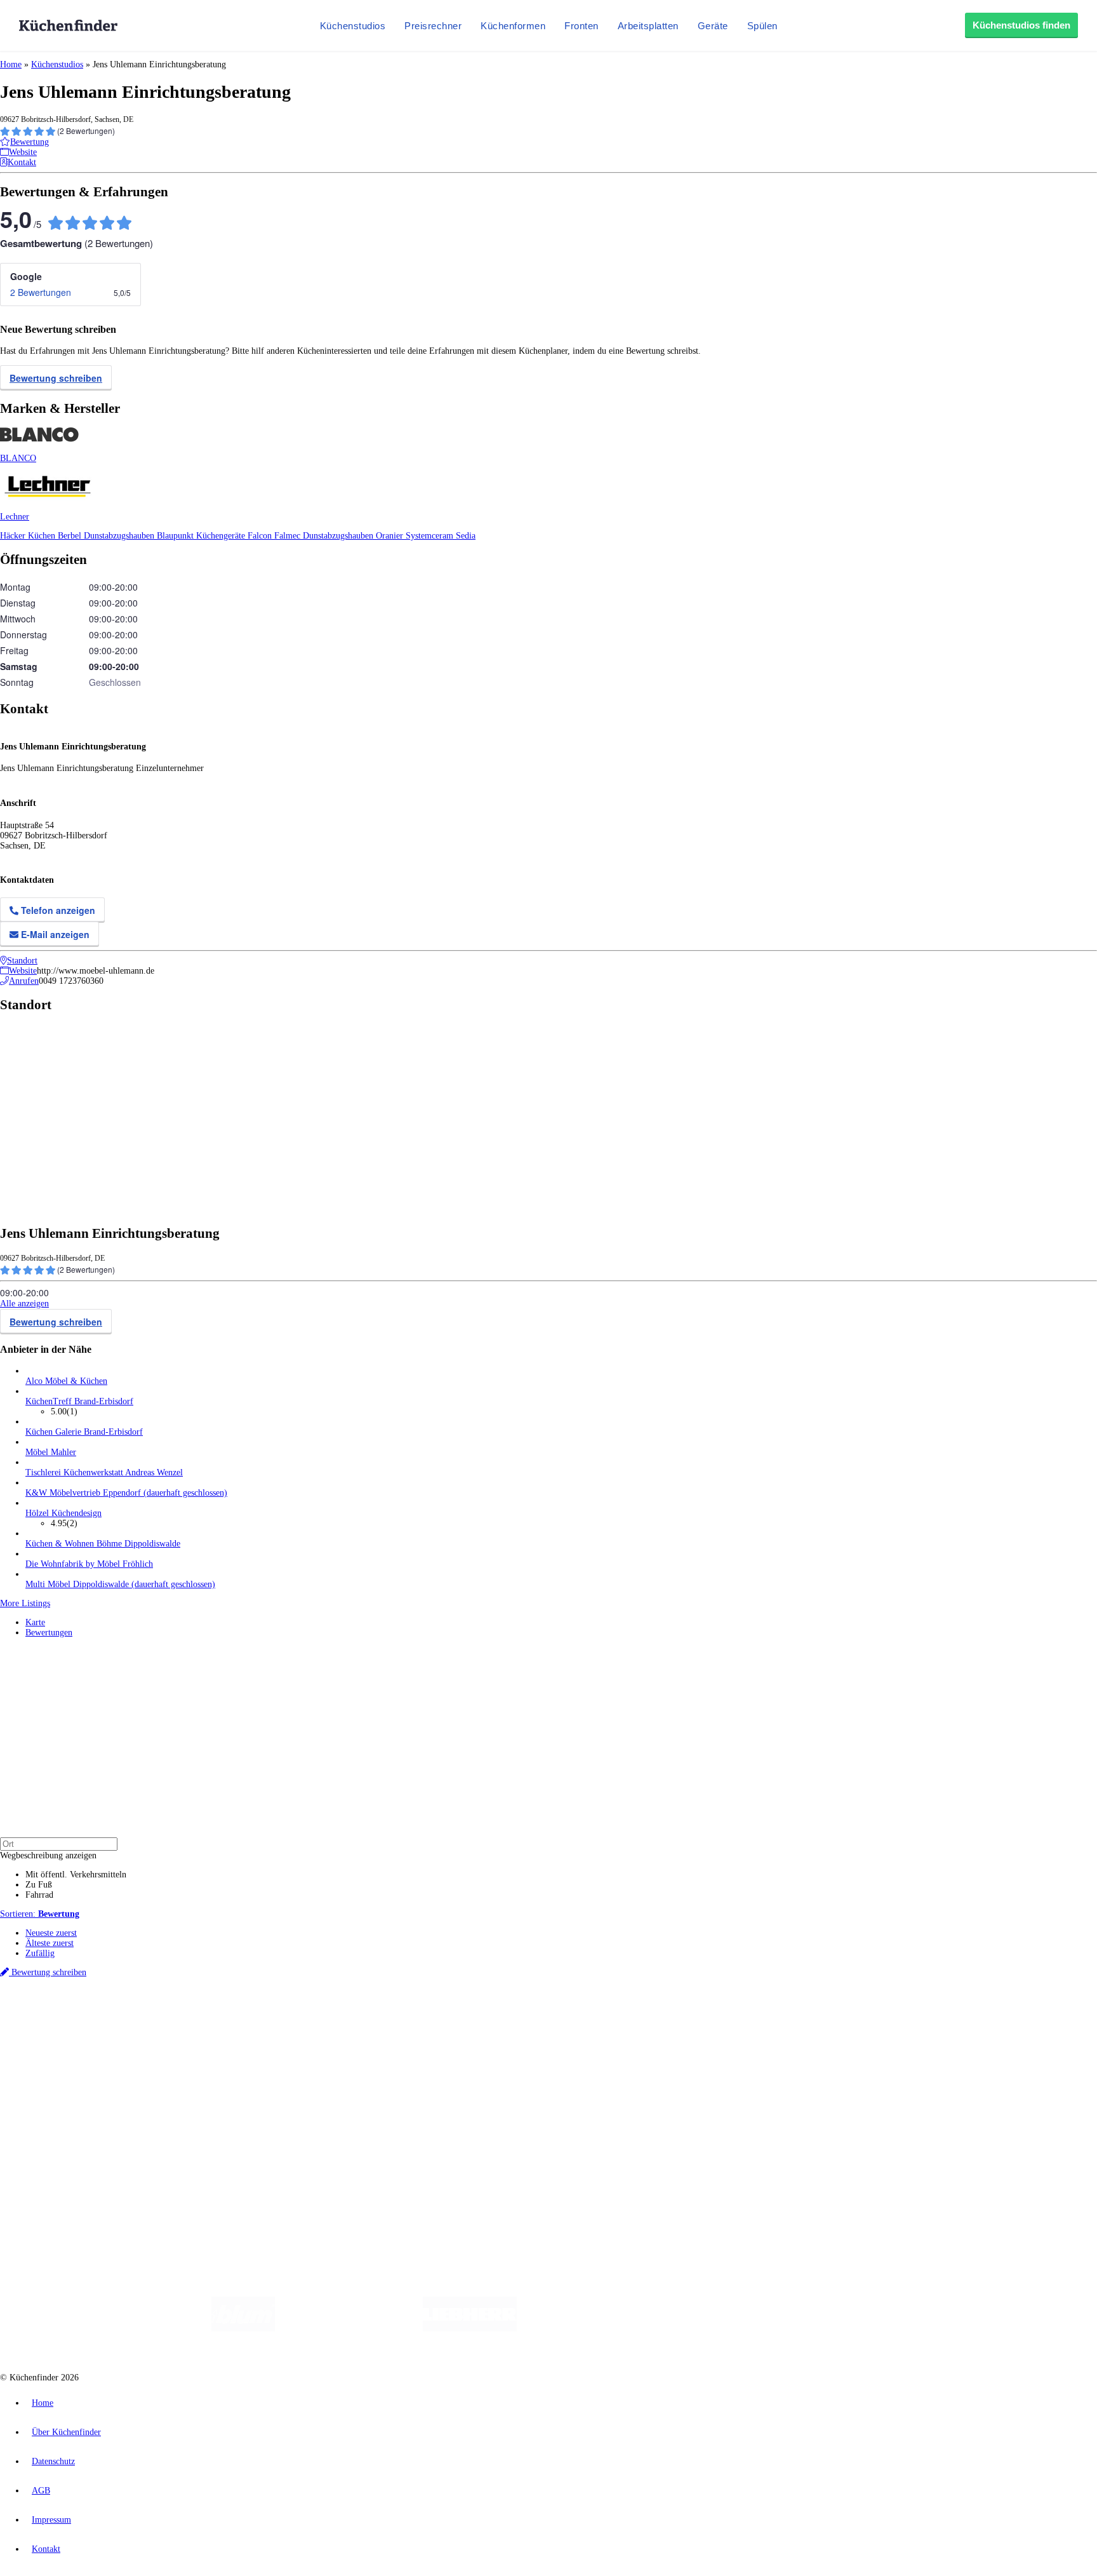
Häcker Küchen (29, 536)
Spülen (762, 26)
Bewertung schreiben (56, 378)
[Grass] (349, 2329)
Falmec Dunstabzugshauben (325, 536)
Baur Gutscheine (324, 2027)
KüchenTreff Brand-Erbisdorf (79, 1401)
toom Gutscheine (270, 2027)
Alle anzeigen (24, 1304)
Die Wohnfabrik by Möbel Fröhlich (89, 1564)
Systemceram (431, 536)
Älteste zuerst (50, 1943)
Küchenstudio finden (63, 1996)
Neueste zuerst (51, 1933)
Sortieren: (40, 1914)
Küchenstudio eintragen (68, 2144)
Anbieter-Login (62, 2154)
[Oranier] (594, 2329)
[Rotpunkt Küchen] (771, 2329)
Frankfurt (316, 2017)
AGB (41, 2491)
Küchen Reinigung (59, 2060)
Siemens (420, 2017)
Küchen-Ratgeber (57, 2070)
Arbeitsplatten (648, 26)
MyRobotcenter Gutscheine (394, 2027)
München (143, 2017)
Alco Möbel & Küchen (66, 1381)
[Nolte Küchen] (698, 2329)
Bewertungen (49, 1633)
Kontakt (46, 2549)
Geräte (713, 26)
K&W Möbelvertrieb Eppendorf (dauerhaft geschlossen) (126, 1493)
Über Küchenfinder (60, 2080)
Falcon (261, 536)
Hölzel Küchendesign (63, 1513)
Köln (342, 2017)
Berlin (83, 2017)
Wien (253, 2017)
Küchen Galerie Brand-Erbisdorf (84, 1432)
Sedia (466, 536)
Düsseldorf (282, 2017)
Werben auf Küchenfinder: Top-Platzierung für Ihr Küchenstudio (142, 2134)
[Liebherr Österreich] (470, 2329)
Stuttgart (366, 2017)
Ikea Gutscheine (87, 2027)
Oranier (391, 536)
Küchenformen (513, 26)
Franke (393, 2017)
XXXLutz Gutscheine (148, 2027)
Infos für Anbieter (58, 2123)
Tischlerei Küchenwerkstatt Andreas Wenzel (104, 1472)
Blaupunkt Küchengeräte (202, 536)
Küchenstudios (353, 26)
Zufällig (40, 1953)
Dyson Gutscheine (213, 2027)
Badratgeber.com (56, 2101)
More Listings (25, 1603)
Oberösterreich (219, 2017)
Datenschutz (53, 2461)
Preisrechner (433, 26)
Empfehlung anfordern (66, 2006)
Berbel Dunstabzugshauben (107, 536)
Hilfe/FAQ (44, 2090)
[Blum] (243, 2329)
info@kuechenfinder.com (229, 2177)
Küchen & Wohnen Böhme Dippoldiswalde (103, 1544)
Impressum (51, 2520)
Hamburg (111, 2017)
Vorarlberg (177, 2017)
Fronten (582, 26)
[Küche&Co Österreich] (865, 2329)
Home (11, 64)
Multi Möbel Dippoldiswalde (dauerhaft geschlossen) (120, 1584)
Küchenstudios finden (1021, 25)
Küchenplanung (53, 2050)
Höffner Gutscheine (469, 2027)
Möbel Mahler (51, 1452)
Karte (35, 1622)
